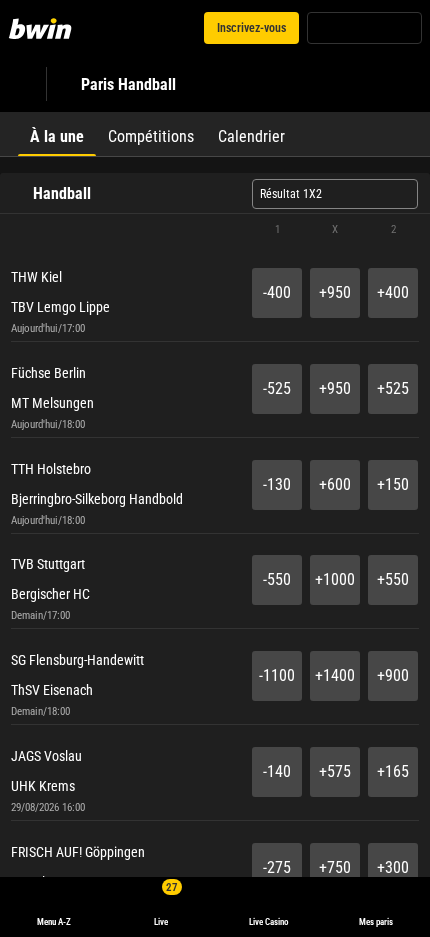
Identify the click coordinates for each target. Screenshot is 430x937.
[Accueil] (44, 28)
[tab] (57, 134)
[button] (215, 230)
